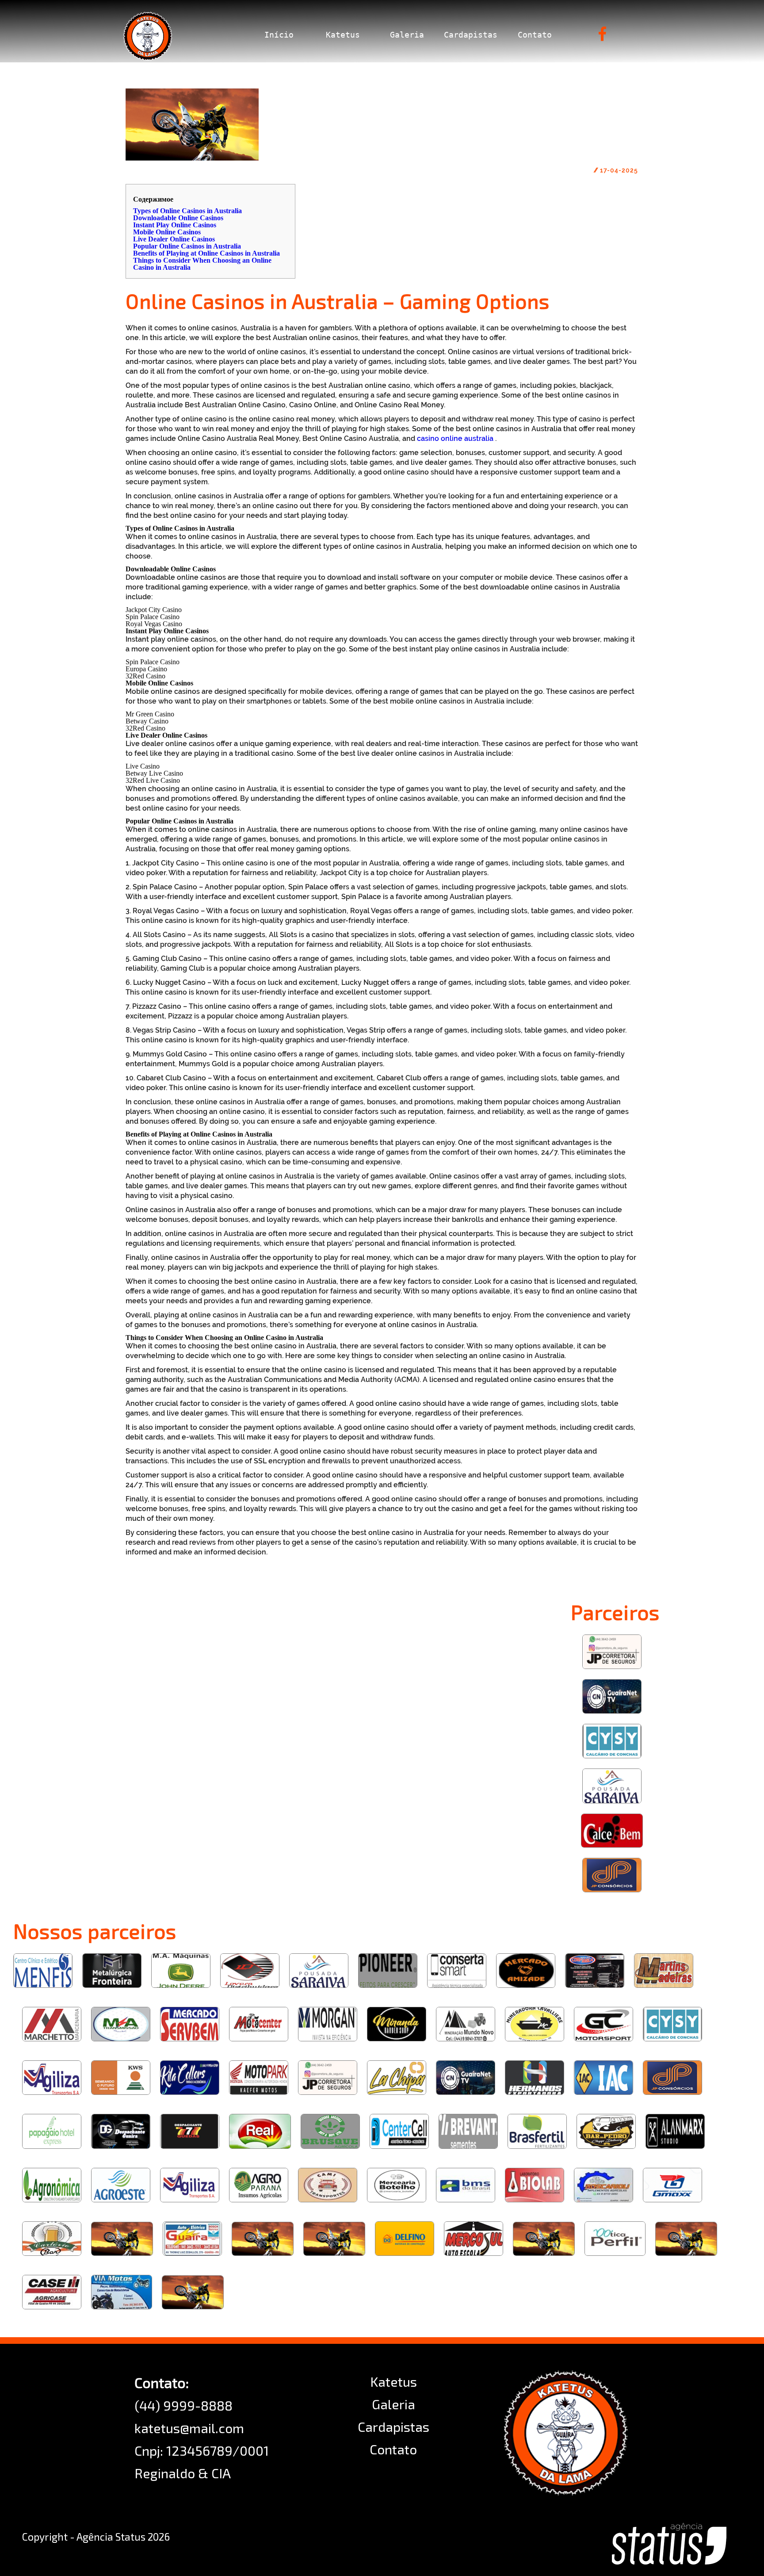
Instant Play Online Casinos (175, 225)
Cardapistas (471, 35)
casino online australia (455, 438)
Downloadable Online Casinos (178, 218)
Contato (535, 35)
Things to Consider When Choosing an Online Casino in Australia (202, 264)
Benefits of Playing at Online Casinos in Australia (206, 253)
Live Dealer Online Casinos (174, 239)
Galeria (407, 35)
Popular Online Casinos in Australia (187, 246)
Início (279, 35)
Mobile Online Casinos (167, 232)
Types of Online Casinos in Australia (187, 211)
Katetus (343, 35)
